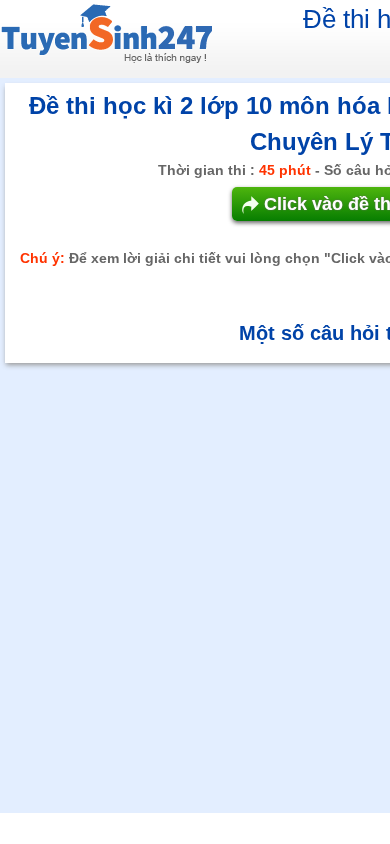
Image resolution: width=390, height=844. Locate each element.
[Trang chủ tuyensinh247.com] (106, 37)
